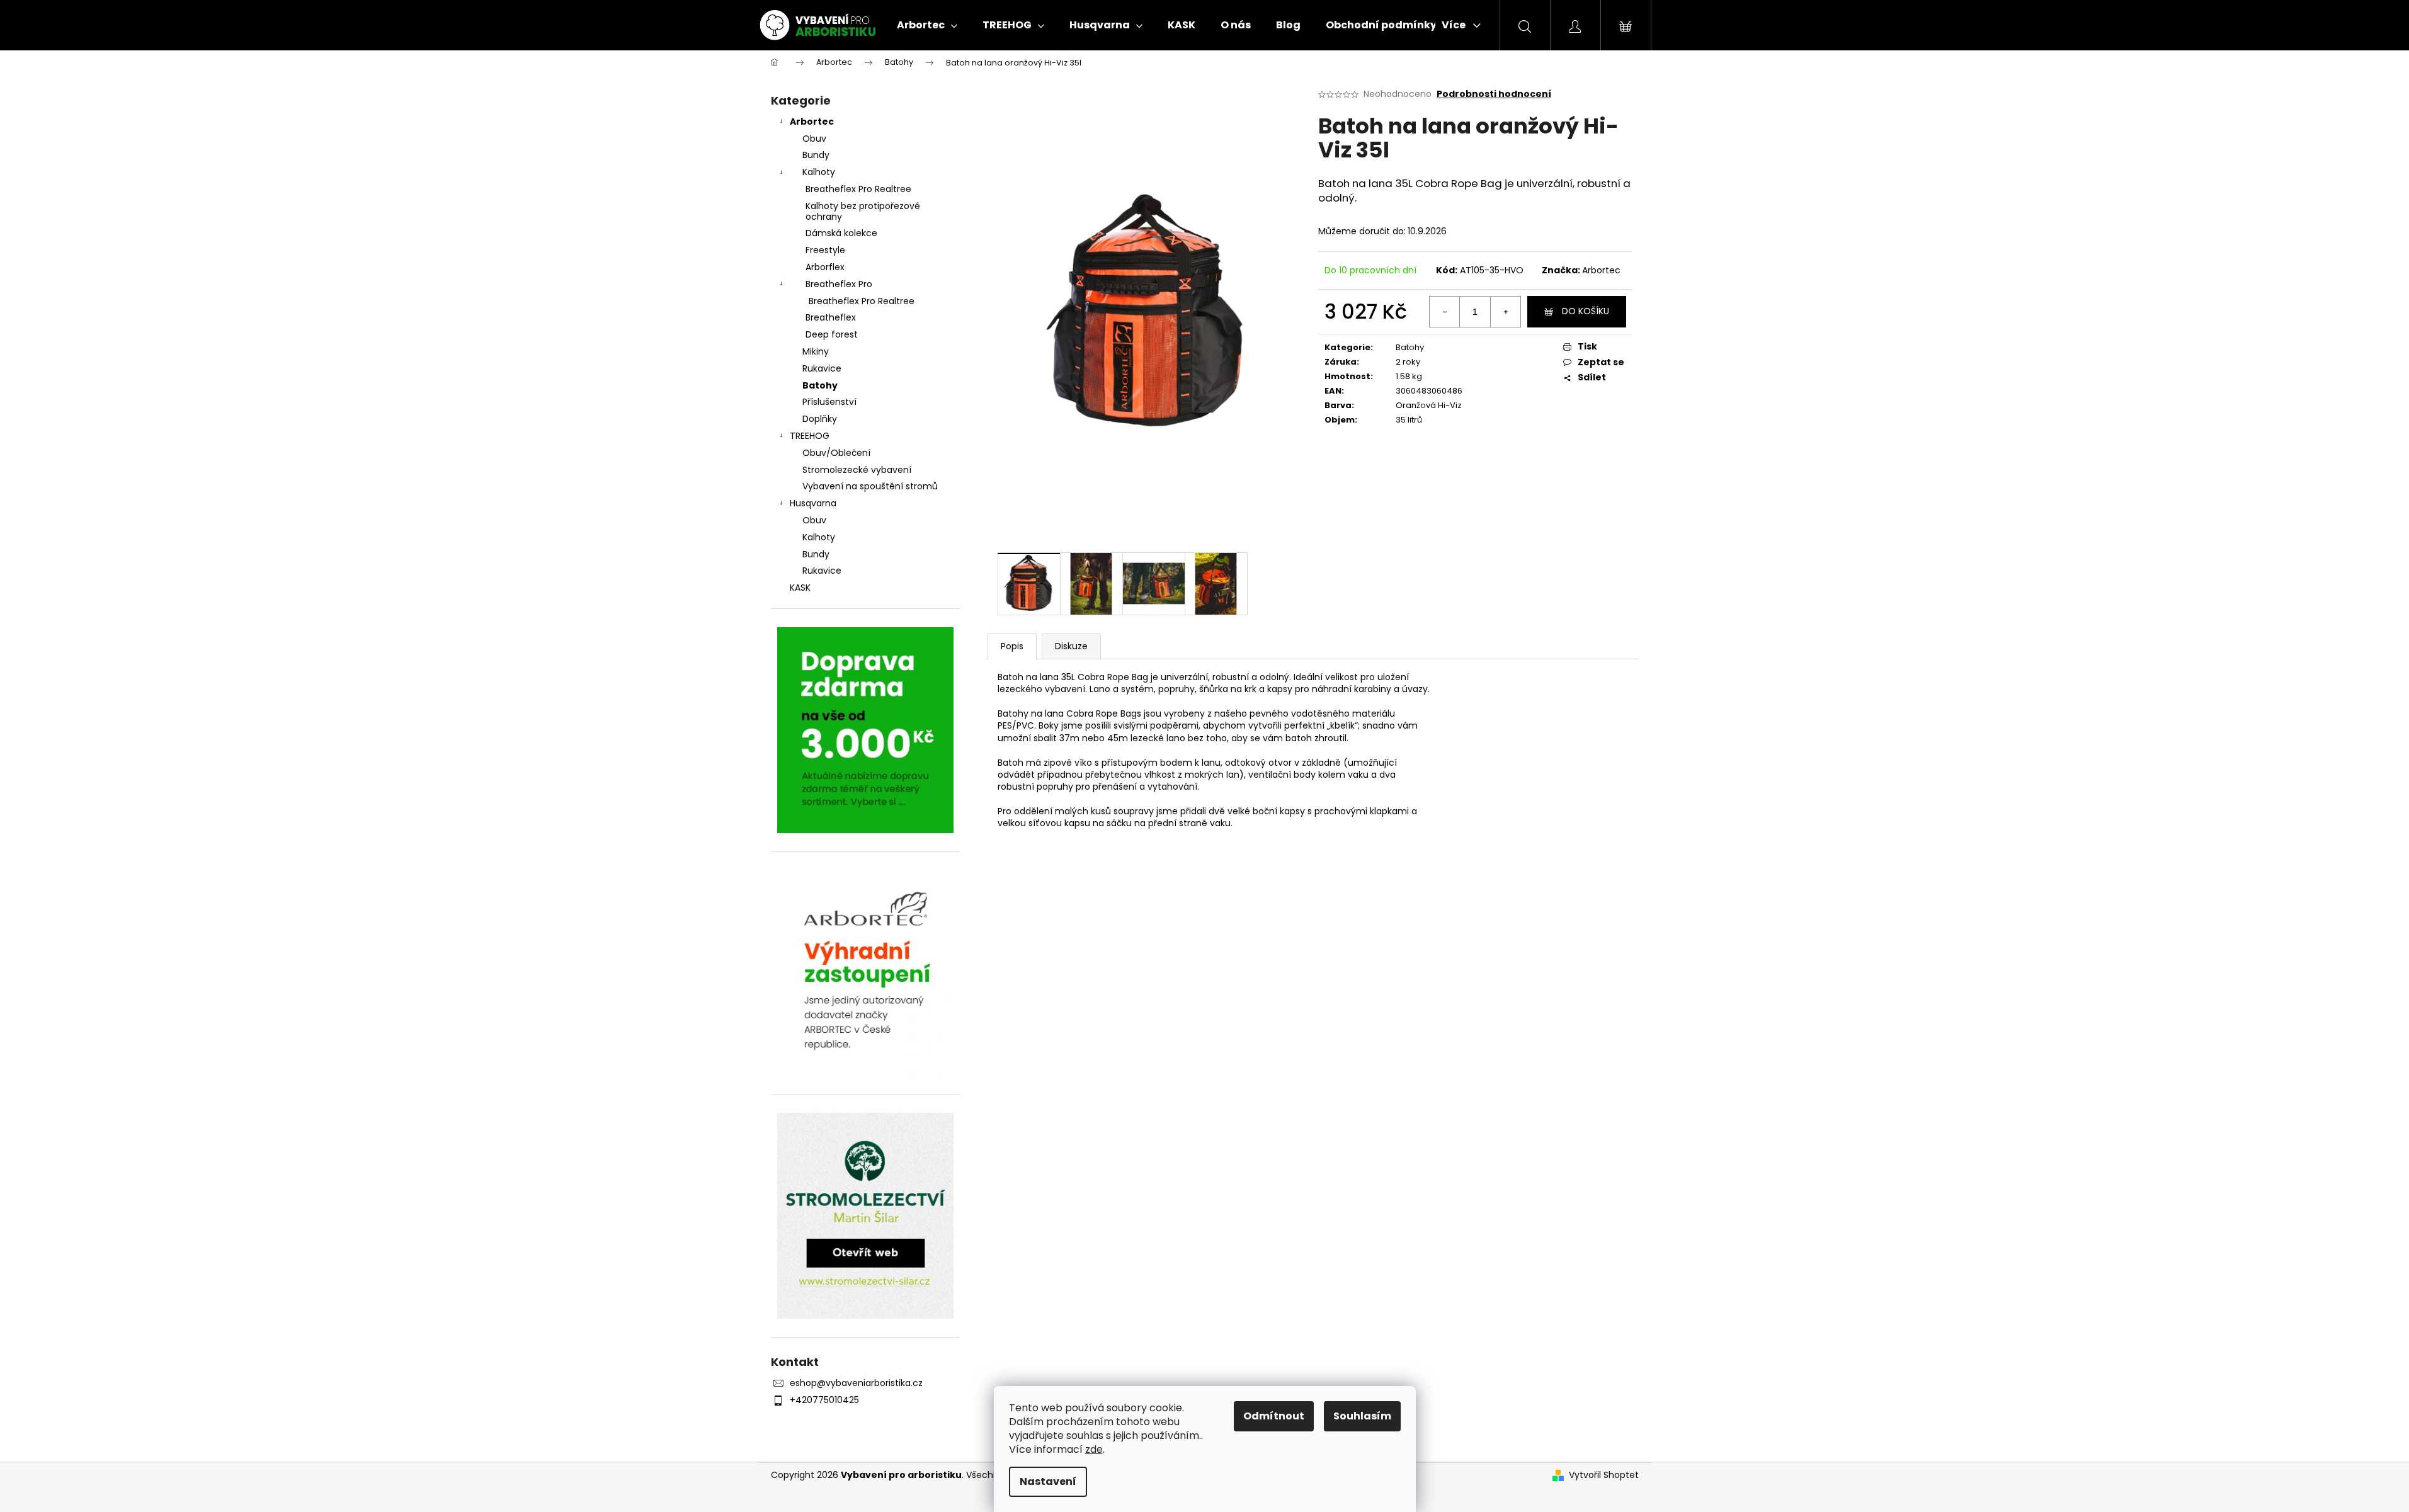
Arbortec (812, 122)
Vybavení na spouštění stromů (870, 486)
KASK (800, 588)
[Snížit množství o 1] (1445, 312)
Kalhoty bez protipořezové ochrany (863, 211)
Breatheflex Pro (839, 284)
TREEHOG (810, 436)
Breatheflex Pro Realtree (858, 189)
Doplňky (820, 419)
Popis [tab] (1012, 646)
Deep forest (832, 334)
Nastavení (1048, 1481)
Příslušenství (829, 402)
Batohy (820, 385)
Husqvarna (813, 503)
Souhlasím (1362, 1416)
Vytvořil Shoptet (1604, 1475)
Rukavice (822, 368)
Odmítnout (1274, 1416)
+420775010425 (824, 1400)
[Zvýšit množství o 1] (1505, 312)
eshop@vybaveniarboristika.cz (856, 1383)
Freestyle (825, 250)
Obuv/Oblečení (836, 453)
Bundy (816, 155)
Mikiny (816, 351)
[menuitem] (927, 25)
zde (1094, 1449)
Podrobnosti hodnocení (1494, 94)
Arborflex (825, 267)
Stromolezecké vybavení (857, 470)
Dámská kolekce (841, 233)
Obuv (814, 139)
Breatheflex (831, 317)
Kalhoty (819, 172)
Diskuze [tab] (1071, 646)
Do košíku (1586, 311)
